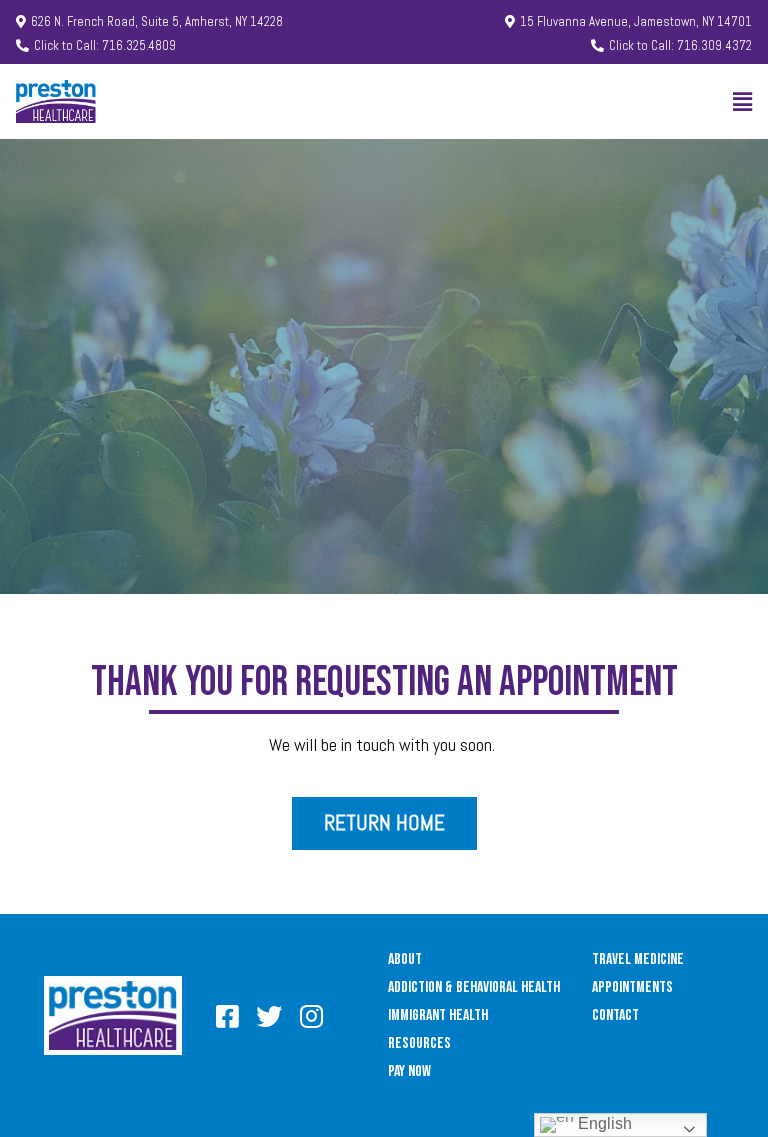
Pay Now (409, 1071)
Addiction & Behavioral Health (474, 987)
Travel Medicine (638, 959)
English (603, 1123)
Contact (615, 1015)
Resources (419, 1043)
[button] (149, 22)
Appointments (632, 987)
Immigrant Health (438, 1015)
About (405, 959)
